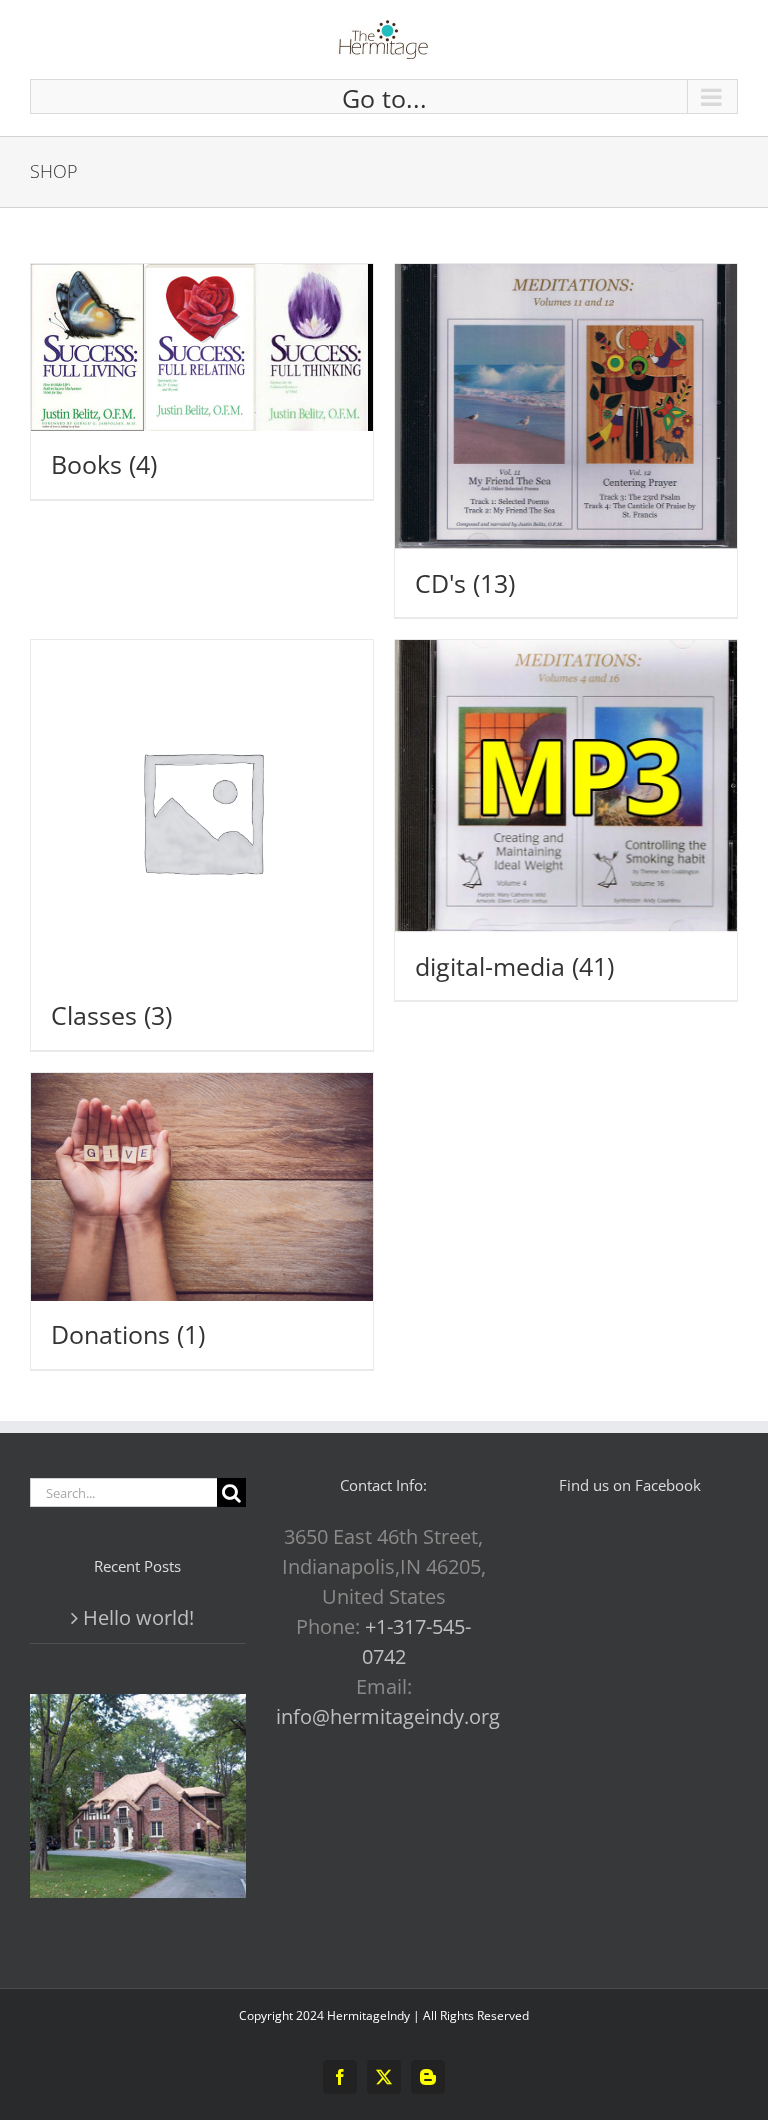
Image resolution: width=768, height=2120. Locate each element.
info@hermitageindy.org (388, 1716)
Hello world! (138, 1617)
